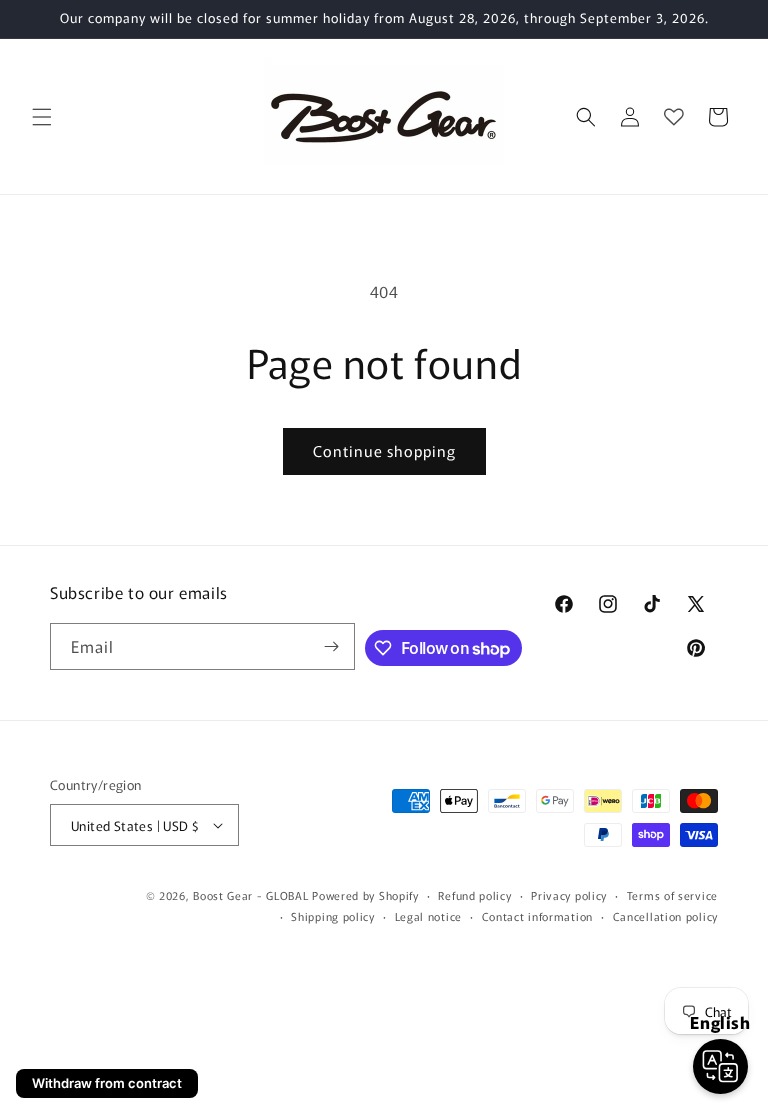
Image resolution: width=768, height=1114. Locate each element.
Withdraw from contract (107, 1083)
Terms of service (672, 895)
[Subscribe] (332, 646)
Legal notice (428, 916)
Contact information (537, 916)
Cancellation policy (665, 916)
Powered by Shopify (365, 895)
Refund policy (474, 895)
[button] (42, 117)
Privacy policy (569, 895)
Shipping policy (333, 916)
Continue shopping (384, 450)
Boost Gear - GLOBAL (250, 895)
